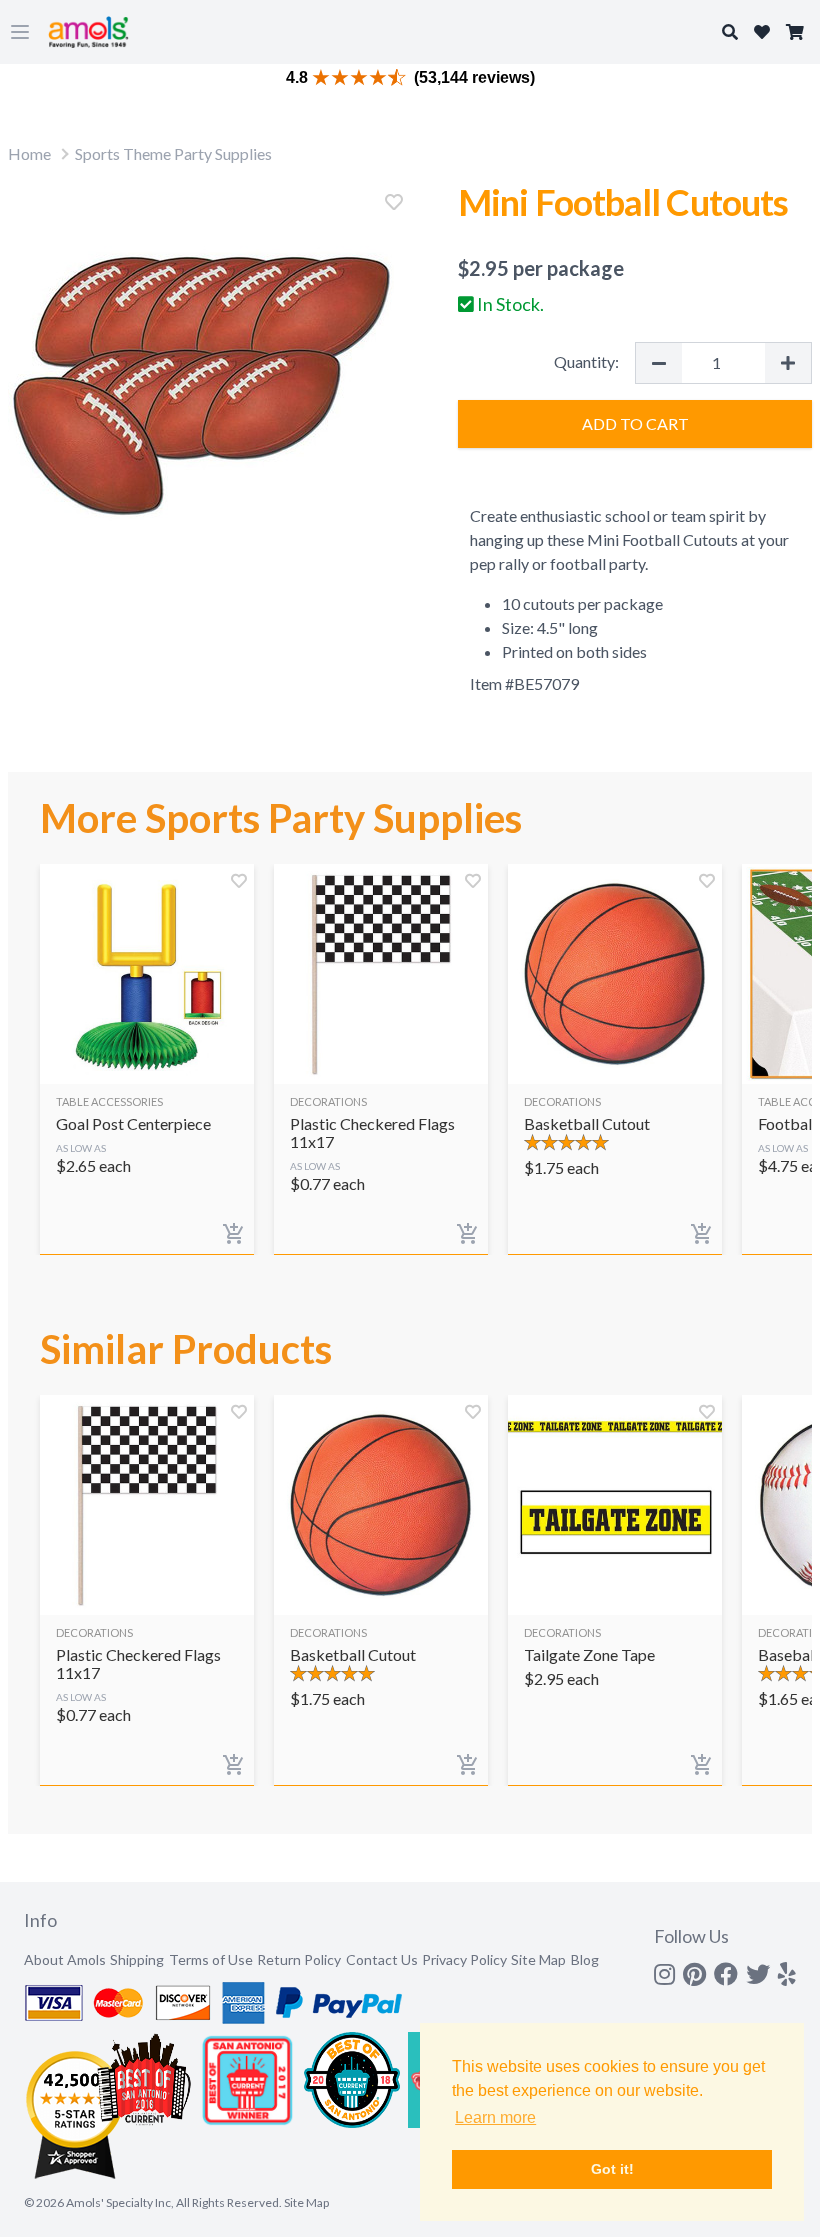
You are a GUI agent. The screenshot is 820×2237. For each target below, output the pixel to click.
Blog (585, 1959)
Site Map (538, 1959)
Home (29, 153)
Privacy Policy (464, 1959)
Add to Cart (635, 423)
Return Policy (299, 1959)
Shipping (137, 1959)
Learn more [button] (495, 2117)
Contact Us (382, 1959)
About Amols (65, 1959)
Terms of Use (211, 1959)
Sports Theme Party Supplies (173, 153)
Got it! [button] (612, 2169)
